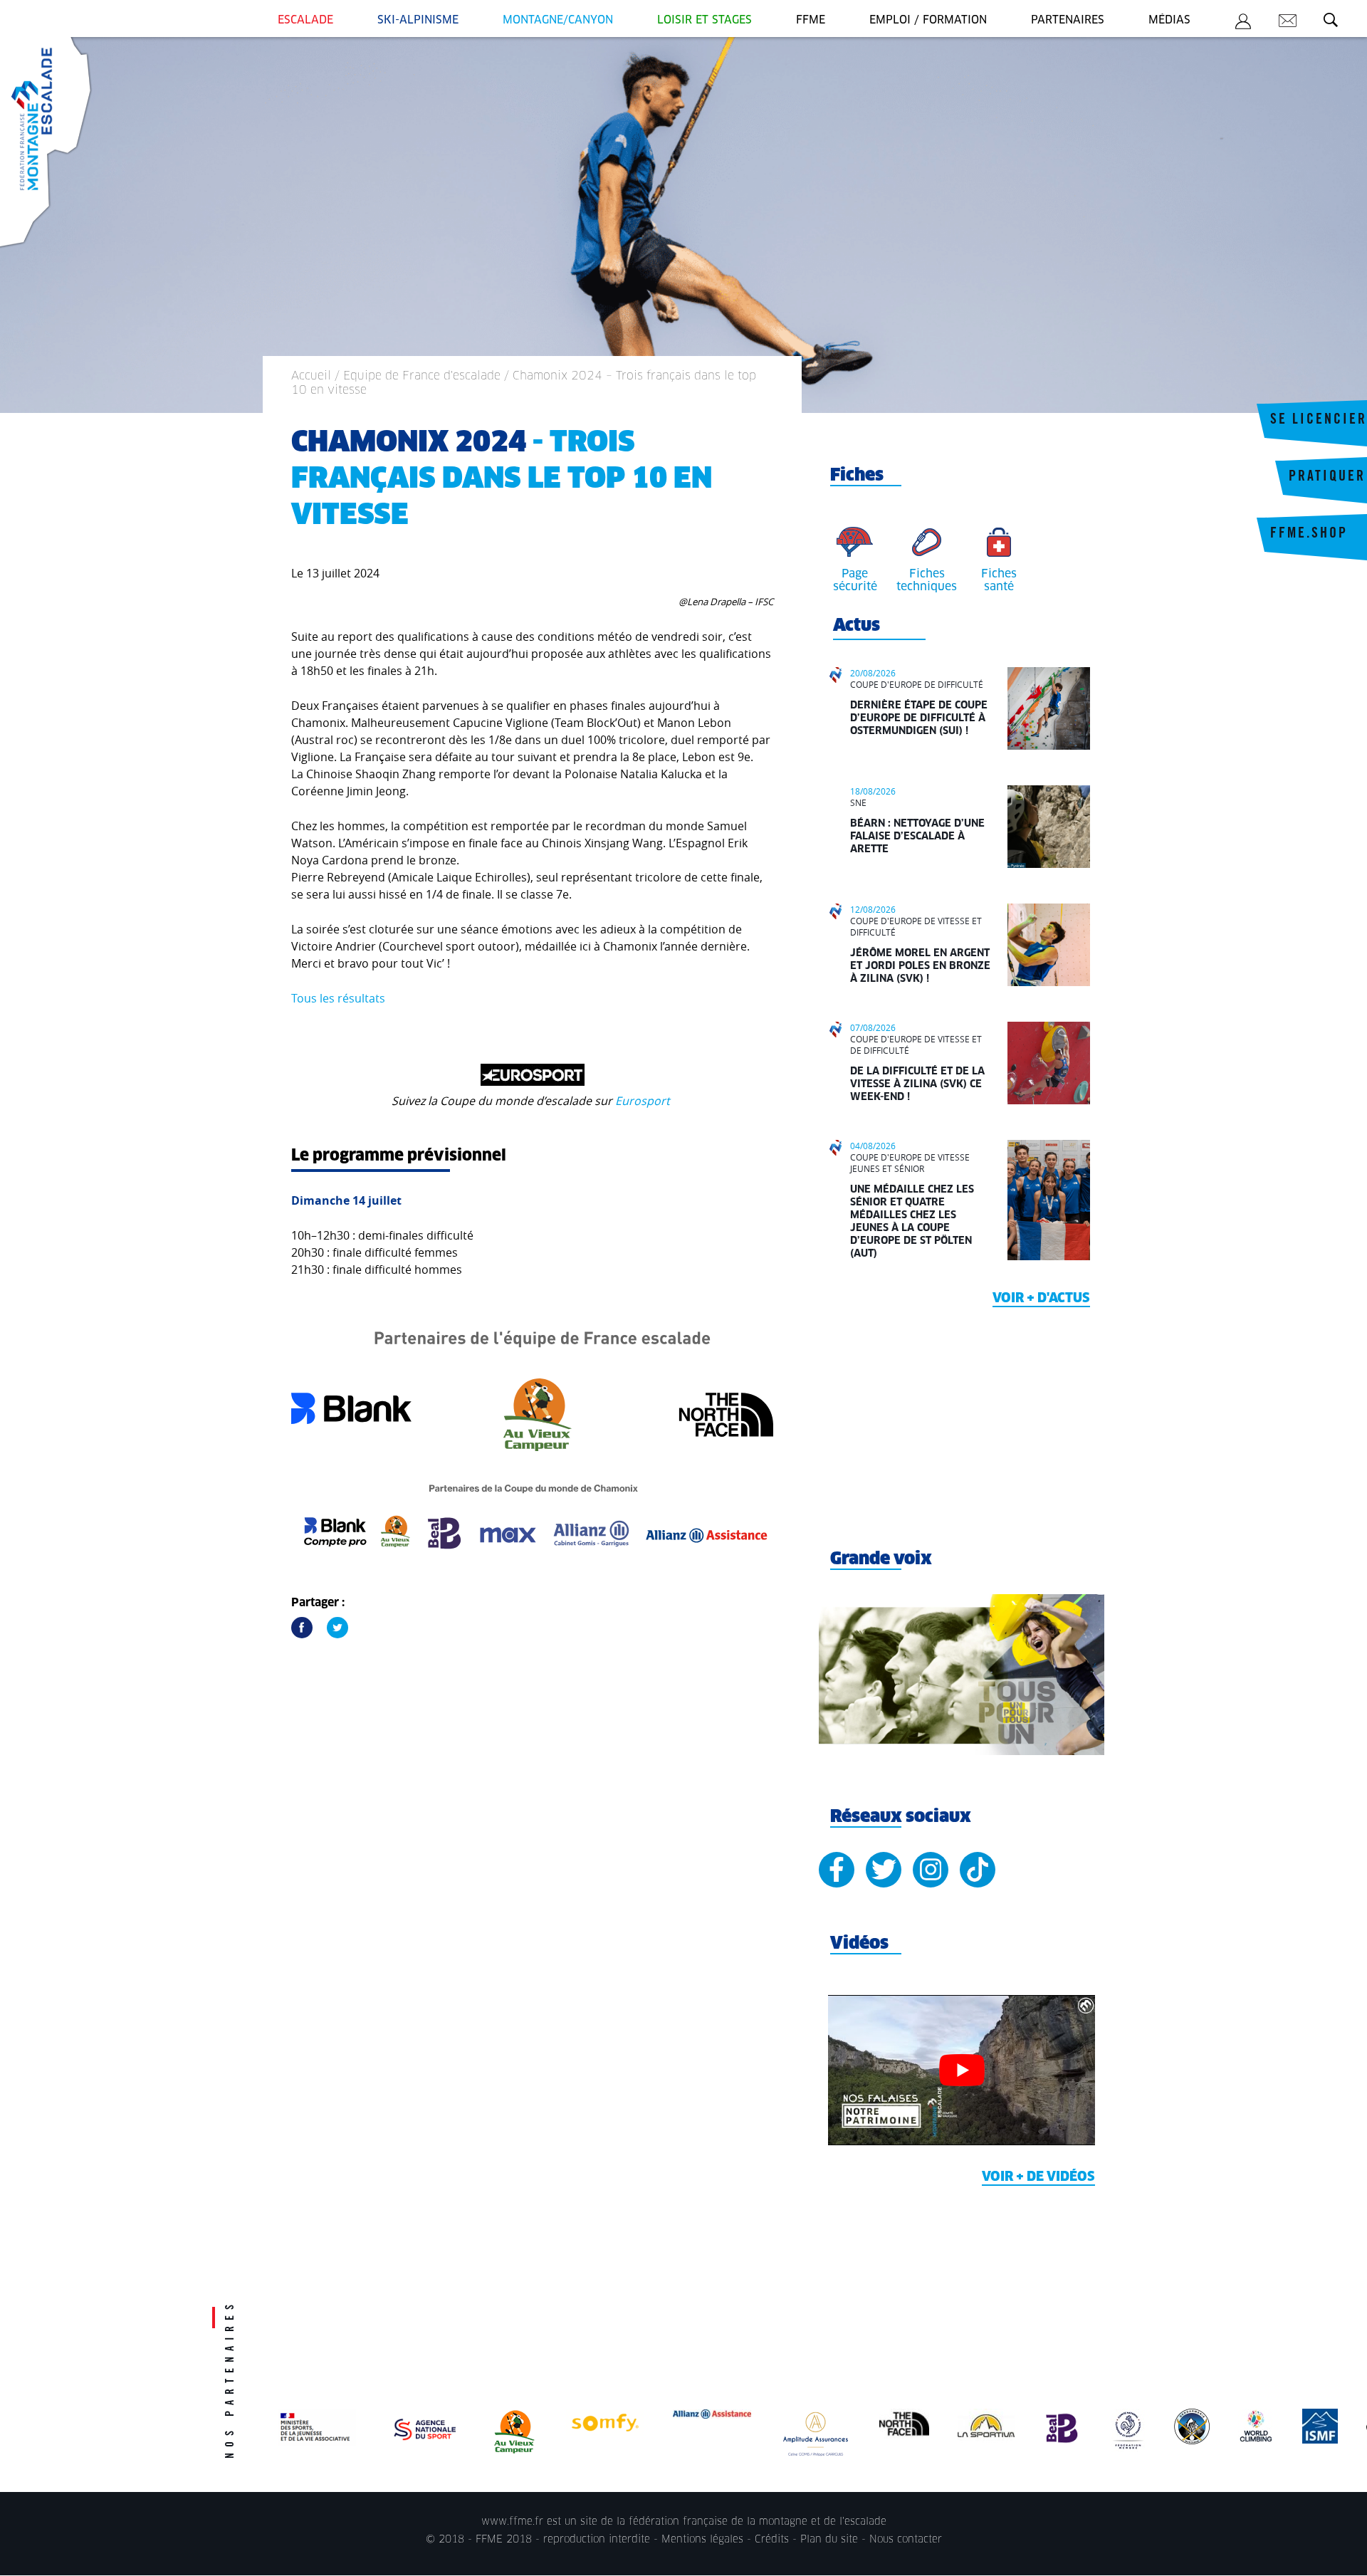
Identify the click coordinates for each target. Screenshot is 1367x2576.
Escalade (305, 20)
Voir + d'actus (1041, 1299)
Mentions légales (702, 2540)
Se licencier (1319, 421)
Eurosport (644, 1101)
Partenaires (1068, 20)
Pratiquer (1327, 478)
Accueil (311, 376)
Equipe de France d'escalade (422, 376)
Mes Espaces (1243, 23)
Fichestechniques (927, 580)
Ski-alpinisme (418, 20)
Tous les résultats (338, 998)
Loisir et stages (705, 20)
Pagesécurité (855, 580)
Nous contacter (906, 2540)
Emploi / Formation (928, 20)
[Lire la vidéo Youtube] (962, 2070)
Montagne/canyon (558, 20)
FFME (811, 20)
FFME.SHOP (1309, 535)
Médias (1169, 20)
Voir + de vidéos (1038, 2177)
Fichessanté (999, 580)
